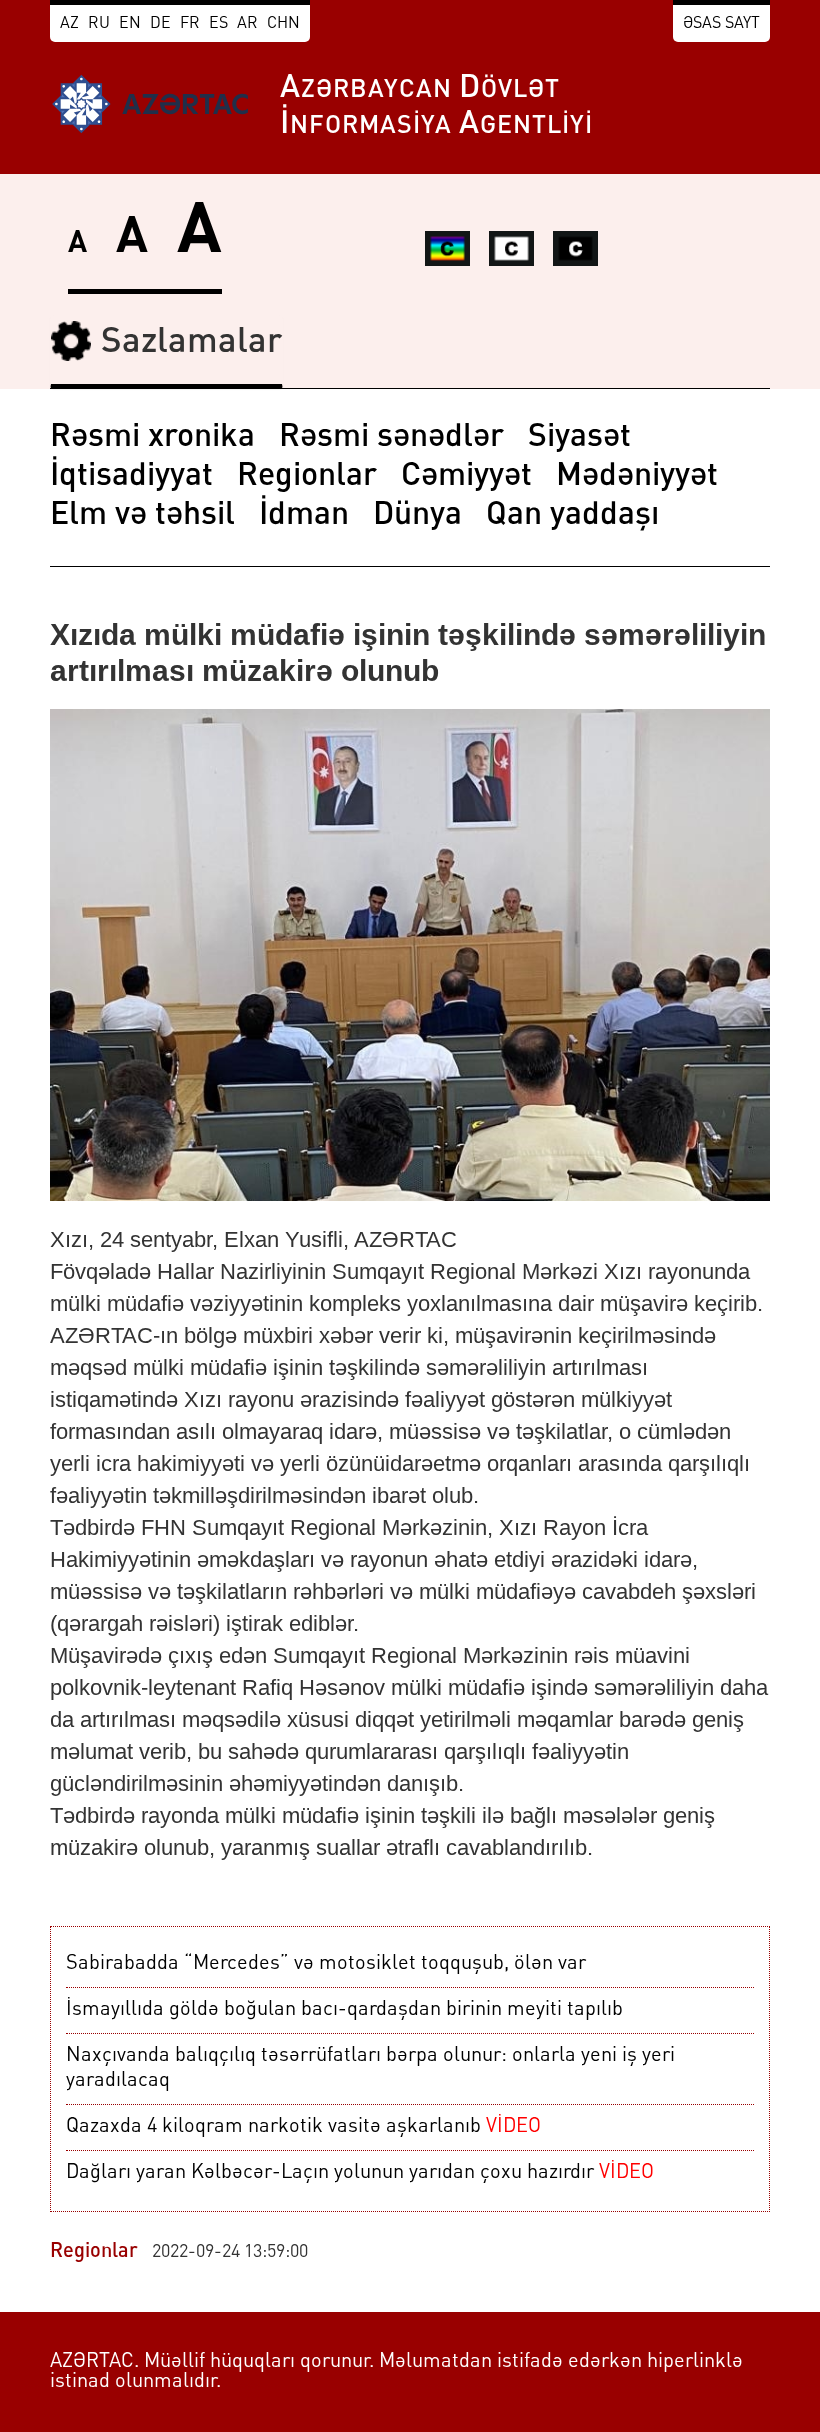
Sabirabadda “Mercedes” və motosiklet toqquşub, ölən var (326, 1964)
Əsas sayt (721, 24)
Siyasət (579, 438)
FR (190, 24)
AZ (69, 24)
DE (160, 24)
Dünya (417, 516)
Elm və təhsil (142, 516)
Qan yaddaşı (572, 516)
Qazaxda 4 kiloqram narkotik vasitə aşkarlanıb (303, 2127)
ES (218, 24)
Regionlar (307, 477)
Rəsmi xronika (152, 438)
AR (247, 24)
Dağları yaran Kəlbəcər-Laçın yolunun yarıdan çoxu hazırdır (360, 2173)
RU (99, 24)
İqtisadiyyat (131, 477)
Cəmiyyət (466, 477)
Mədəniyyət (637, 477)
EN (130, 24)
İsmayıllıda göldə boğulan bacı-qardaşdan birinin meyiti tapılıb (344, 2010)
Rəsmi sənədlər (391, 438)
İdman (304, 516)
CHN (283, 24)
